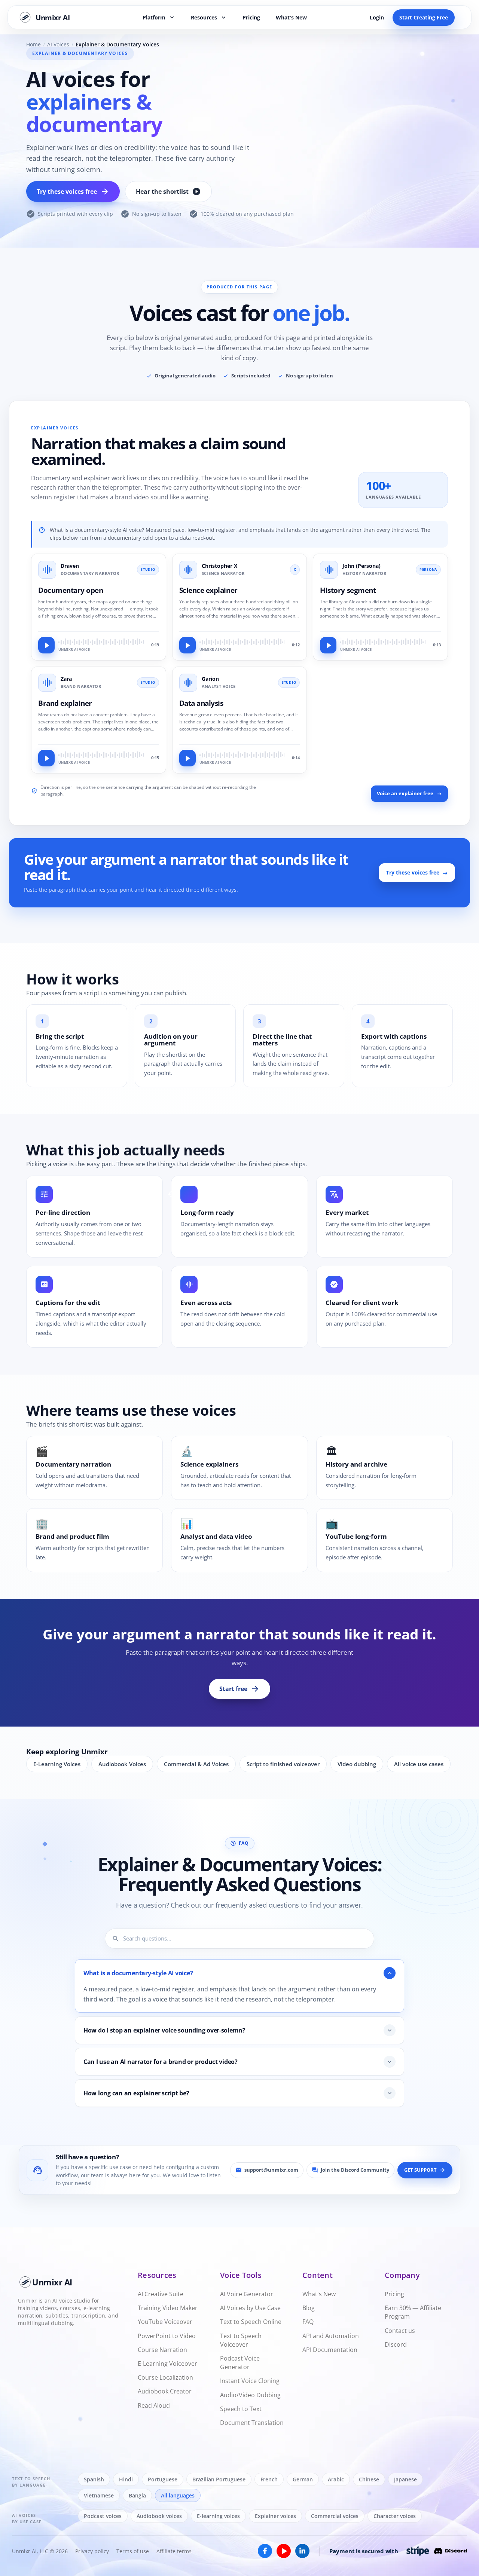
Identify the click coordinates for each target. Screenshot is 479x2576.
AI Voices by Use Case (250, 2308)
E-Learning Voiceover (167, 2364)
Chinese (369, 2479)
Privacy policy (92, 2551)
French (269, 2479)
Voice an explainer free (405, 794)
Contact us (400, 2330)
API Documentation (330, 2349)
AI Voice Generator (247, 2294)
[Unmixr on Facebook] (265, 2551)
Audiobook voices (159, 2516)
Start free (239, 1689)
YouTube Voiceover (165, 2322)
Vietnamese (99, 2495)
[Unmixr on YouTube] (284, 2551)
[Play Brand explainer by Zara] (46, 758)
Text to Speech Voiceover (241, 2340)
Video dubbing (357, 1764)
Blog (309, 2308)
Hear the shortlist (168, 192)
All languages (178, 2495)
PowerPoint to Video (167, 2335)
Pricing (251, 17)
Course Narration (162, 2349)
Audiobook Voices (122, 1764)
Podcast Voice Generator (240, 2363)
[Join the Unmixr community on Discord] (451, 2551)
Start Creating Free (424, 17)
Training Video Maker (168, 2308)
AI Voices (58, 45)
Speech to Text (241, 2408)
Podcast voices (103, 2516)
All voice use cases (419, 1764)
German (303, 2479)
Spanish (94, 2479)
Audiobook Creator (165, 2391)
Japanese (405, 2479)
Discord (396, 2344)
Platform (159, 17)
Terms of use (133, 2551)
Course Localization (165, 2377)
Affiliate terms (174, 2551)
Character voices (395, 2516)
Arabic (336, 2479)
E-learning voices (218, 2516)
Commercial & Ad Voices (196, 1764)
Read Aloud (154, 2405)
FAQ (308, 2322)
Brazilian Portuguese (219, 2479)
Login (377, 17)
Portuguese (163, 2479)
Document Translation (252, 2423)
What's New (291, 17)
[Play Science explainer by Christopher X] (187, 645)
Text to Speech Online (251, 2322)
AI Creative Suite (161, 2294)
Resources (209, 17)
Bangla (137, 2495)
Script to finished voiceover (283, 1764)
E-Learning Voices (57, 1764)
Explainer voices (275, 2516)
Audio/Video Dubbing (250, 2395)
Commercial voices (335, 2516)
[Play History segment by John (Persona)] (328, 645)
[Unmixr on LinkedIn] (302, 2551)
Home (33, 45)
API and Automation (331, 2335)
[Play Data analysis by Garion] (187, 758)
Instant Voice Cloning (250, 2381)
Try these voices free (73, 192)
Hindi (126, 2479)
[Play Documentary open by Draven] (46, 645)
